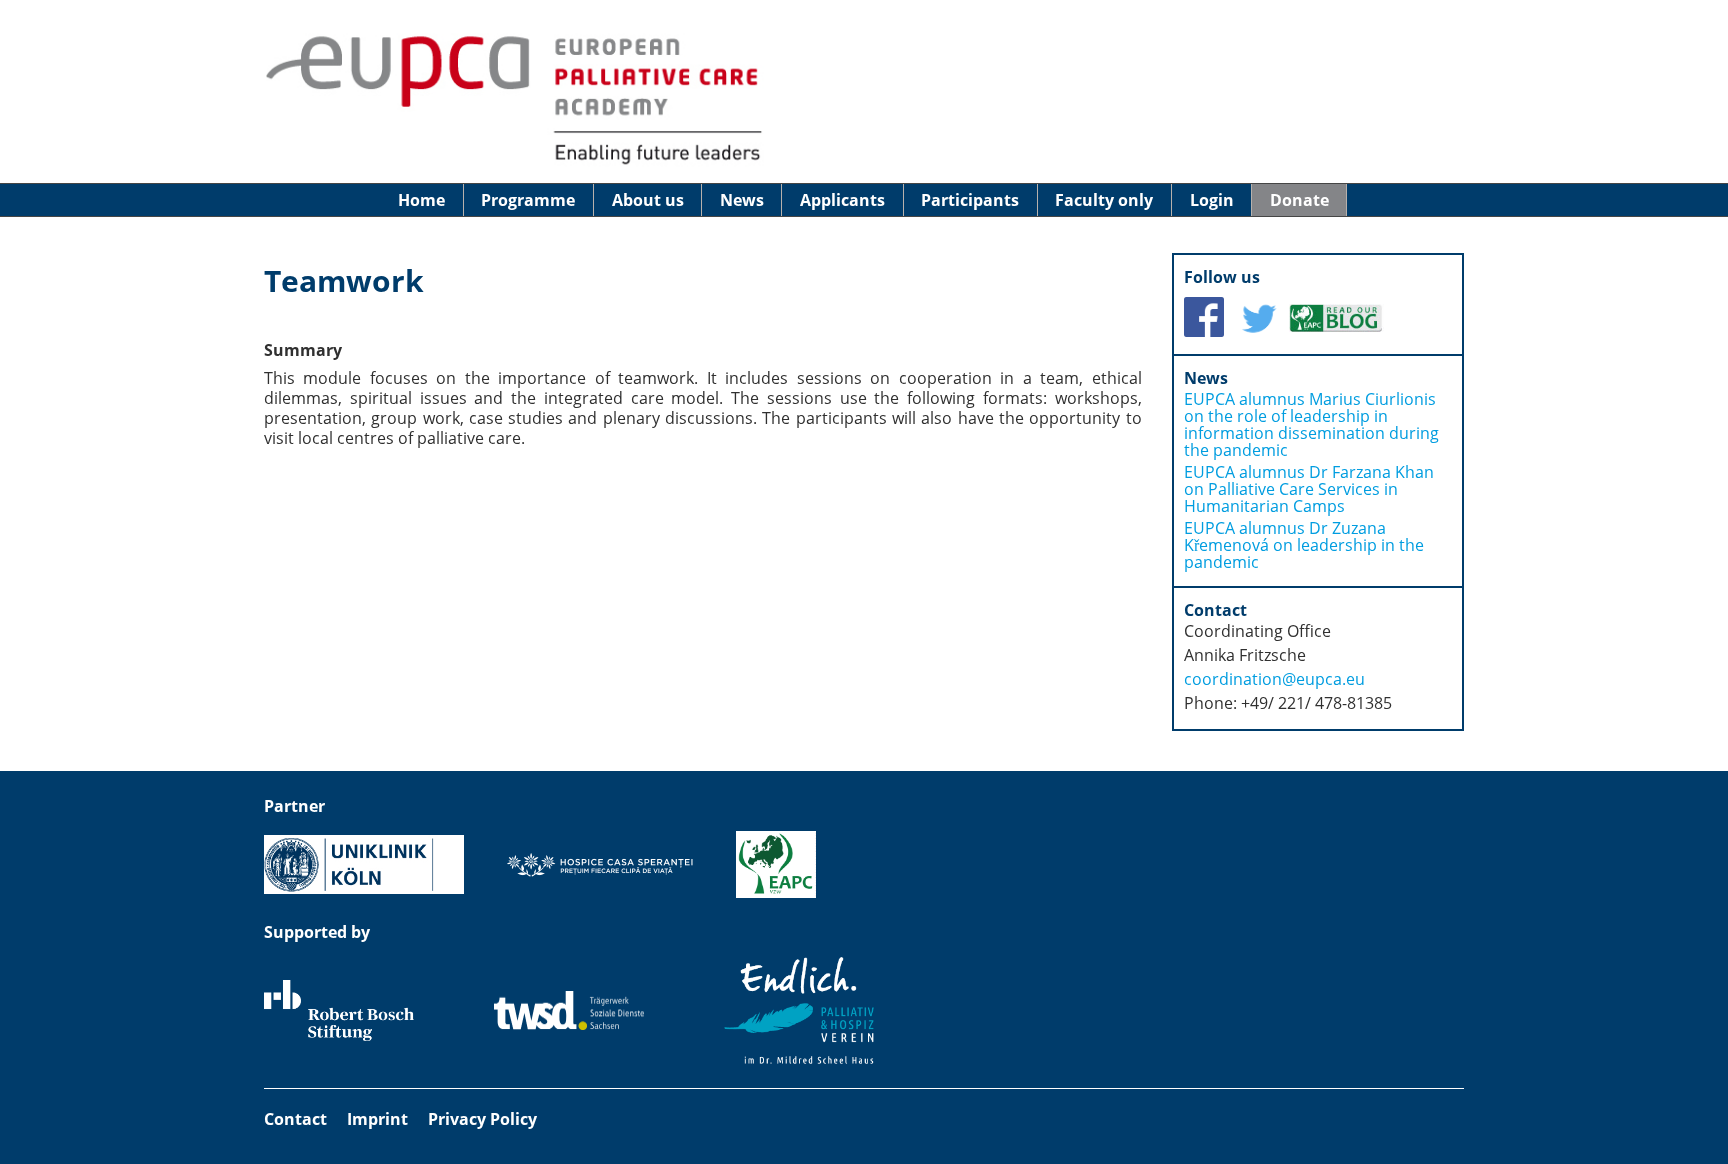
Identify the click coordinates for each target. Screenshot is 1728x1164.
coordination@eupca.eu (1274, 679)
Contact (295, 1119)
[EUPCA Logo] (514, 163)
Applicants (842, 200)
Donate (1299, 200)
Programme (528, 200)
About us (648, 200)
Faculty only (1104, 200)
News (742, 200)
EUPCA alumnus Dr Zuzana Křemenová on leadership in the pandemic (1304, 545)
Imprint (377, 1119)
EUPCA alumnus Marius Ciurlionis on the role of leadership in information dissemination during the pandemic (1311, 424)
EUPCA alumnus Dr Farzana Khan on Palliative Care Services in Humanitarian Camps (1309, 489)
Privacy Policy (482, 1119)
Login (1212, 200)
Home (421, 200)
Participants (970, 200)
